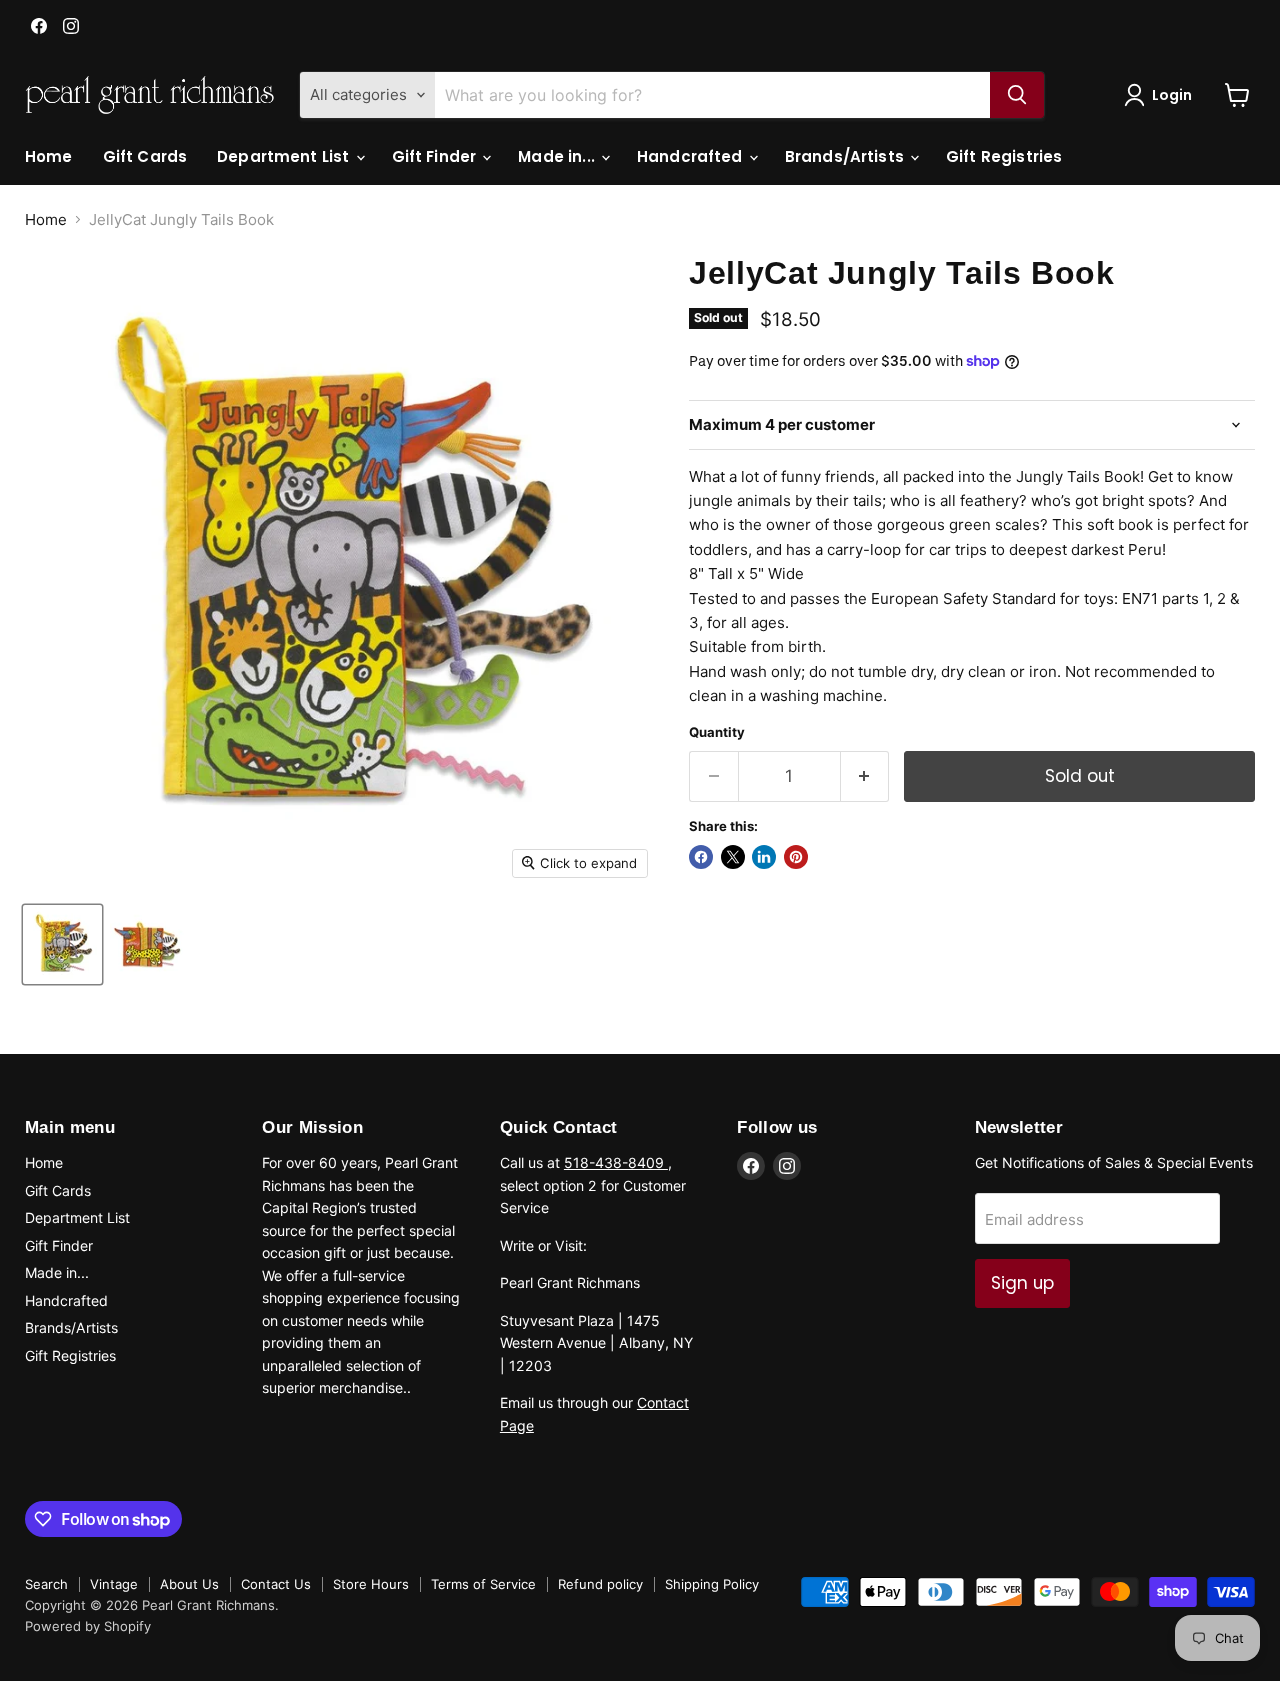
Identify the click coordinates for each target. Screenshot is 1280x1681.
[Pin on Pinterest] (796, 857)
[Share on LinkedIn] (764, 857)
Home (49, 156)
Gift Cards (145, 156)
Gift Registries (1004, 156)
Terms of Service (483, 1584)
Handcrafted (692, 156)
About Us (189, 1584)
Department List (285, 156)
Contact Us (276, 1584)
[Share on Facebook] (701, 857)
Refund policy (600, 1584)
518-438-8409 (616, 1162)
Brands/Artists (846, 156)
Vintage (114, 1584)
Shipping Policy (712, 1584)
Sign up (1022, 1283)
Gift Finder (436, 156)
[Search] (1017, 95)
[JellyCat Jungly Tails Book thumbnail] (62, 944)
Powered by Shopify (88, 1626)
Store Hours (371, 1584)
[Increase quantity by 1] (865, 776)
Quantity (717, 732)
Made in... (558, 156)
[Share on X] (733, 857)
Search (46, 1584)
